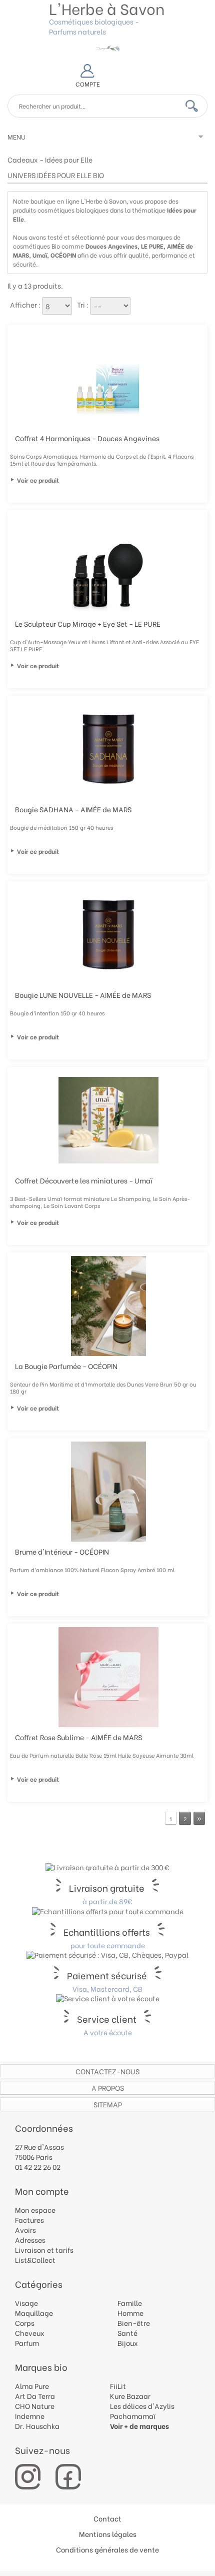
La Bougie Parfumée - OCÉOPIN (66, 1366)
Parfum (27, 2343)
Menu (16, 136)
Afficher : (25, 304)
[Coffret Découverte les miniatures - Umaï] (108, 1120)
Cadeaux (23, 159)
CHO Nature (35, 2406)
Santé (127, 2333)
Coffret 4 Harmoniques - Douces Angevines (87, 438)
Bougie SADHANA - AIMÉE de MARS (73, 809)
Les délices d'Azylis (142, 2406)
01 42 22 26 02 (38, 2167)
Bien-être (134, 2323)
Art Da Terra (35, 2396)
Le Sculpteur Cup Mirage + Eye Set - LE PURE (88, 623)
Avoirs (25, 2230)
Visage (26, 2303)
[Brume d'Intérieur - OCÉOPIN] (108, 1492)
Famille (130, 2303)
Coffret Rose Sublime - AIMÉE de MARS (78, 1737)
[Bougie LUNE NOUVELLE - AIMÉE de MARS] (108, 935)
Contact (107, 2518)
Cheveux (30, 2333)
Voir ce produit (38, 480)
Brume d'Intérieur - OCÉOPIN (62, 1551)
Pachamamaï (133, 2416)
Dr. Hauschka (37, 2426)
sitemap (108, 2104)
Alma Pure (32, 2386)
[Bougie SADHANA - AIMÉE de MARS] (108, 749)
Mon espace (35, 2210)
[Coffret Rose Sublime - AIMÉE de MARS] (108, 1677)
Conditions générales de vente (107, 2549)
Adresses (30, 2240)
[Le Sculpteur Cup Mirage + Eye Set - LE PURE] (108, 564)
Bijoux (128, 2343)
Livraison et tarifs (44, 2250)
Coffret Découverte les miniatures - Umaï (84, 1180)
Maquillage (34, 2313)
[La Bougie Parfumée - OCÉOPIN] (108, 1306)
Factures (29, 2220)
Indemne (30, 2416)
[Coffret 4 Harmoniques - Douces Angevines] (108, 378)
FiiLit (118, 2386)
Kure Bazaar (130, 2396)
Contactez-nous (107, 2071)
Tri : (83, 304)
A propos (108, 2088)
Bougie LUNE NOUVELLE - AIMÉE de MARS (83, 995)
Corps (25, 2323)
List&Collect (35, 2260)
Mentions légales (108, 2534)
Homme (130, 2313)
